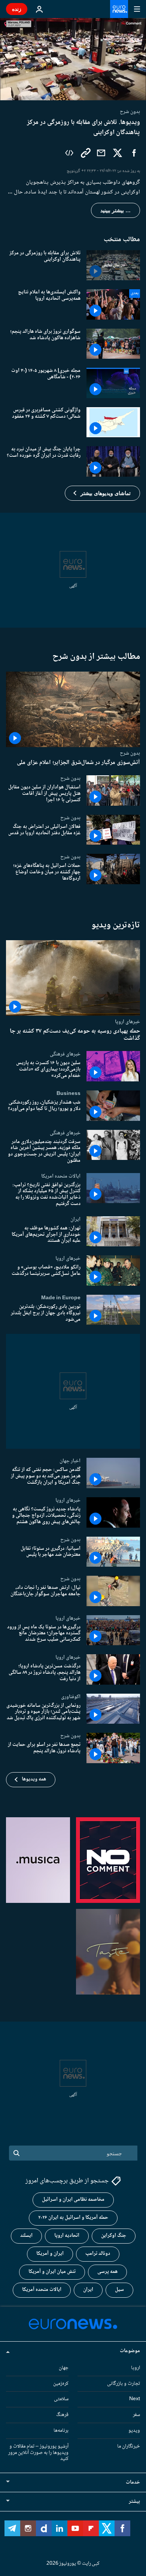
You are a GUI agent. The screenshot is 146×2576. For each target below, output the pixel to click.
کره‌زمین (61, 2383)
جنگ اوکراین (114, 2236)
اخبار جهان (70, 1461)
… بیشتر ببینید (115, 210)
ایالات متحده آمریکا (42, 2290)
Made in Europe (61, 1298)
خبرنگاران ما (129, 2446)
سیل (119, 2290)
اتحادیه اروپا (67, 2236)
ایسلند (26, 2236)
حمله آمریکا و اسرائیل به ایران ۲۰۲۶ (73, 2218)
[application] (73, 59)
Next (135, 2399)
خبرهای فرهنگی (65, 1054)
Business (69, 1093)
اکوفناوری (71, 1696)
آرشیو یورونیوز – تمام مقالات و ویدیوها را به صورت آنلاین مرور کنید (38, 2452)
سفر (136, 2415)
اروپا (136, 2368)
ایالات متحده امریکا (61, 1176)
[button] (102, 493)
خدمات (133, 2482)
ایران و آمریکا (50, 2254)
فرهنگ (62, 2415)
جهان (64, 2368)
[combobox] (73, 2153)
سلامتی (61, 2399)
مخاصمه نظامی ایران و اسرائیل (73, 2200)
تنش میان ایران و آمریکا (52, 2272)
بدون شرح (130, 753)
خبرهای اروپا (127, 1022)
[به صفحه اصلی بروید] (119, 9)
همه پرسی (107, 2272)
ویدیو (134, 2431)
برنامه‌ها (61, 2431)
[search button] (16, 2153)
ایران (75, 1219)
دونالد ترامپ (98, 2254)
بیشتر (134, 2502)
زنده (17, 9)
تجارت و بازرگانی (124, 2383)
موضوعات (130, 2351)
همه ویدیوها (34, 1779)
